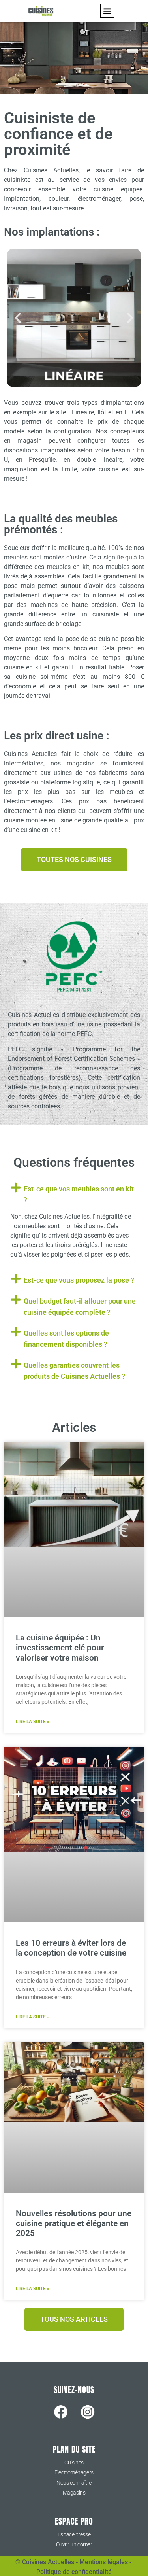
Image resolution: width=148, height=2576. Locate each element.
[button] (107, 11)
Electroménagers (74, 2472)
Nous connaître (74, 2483)
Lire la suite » (33, 1722)
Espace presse (74, 2534)
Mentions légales (104, 2562)
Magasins (74, 2493)
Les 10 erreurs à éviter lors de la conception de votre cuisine (71, 1948)
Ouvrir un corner (74, 2544)
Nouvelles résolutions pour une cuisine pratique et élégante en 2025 (74, 2223)
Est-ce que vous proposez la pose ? (79, 1280)
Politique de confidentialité (74, 2572)
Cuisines (74, 2463)
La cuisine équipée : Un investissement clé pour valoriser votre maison (60, 1648)
